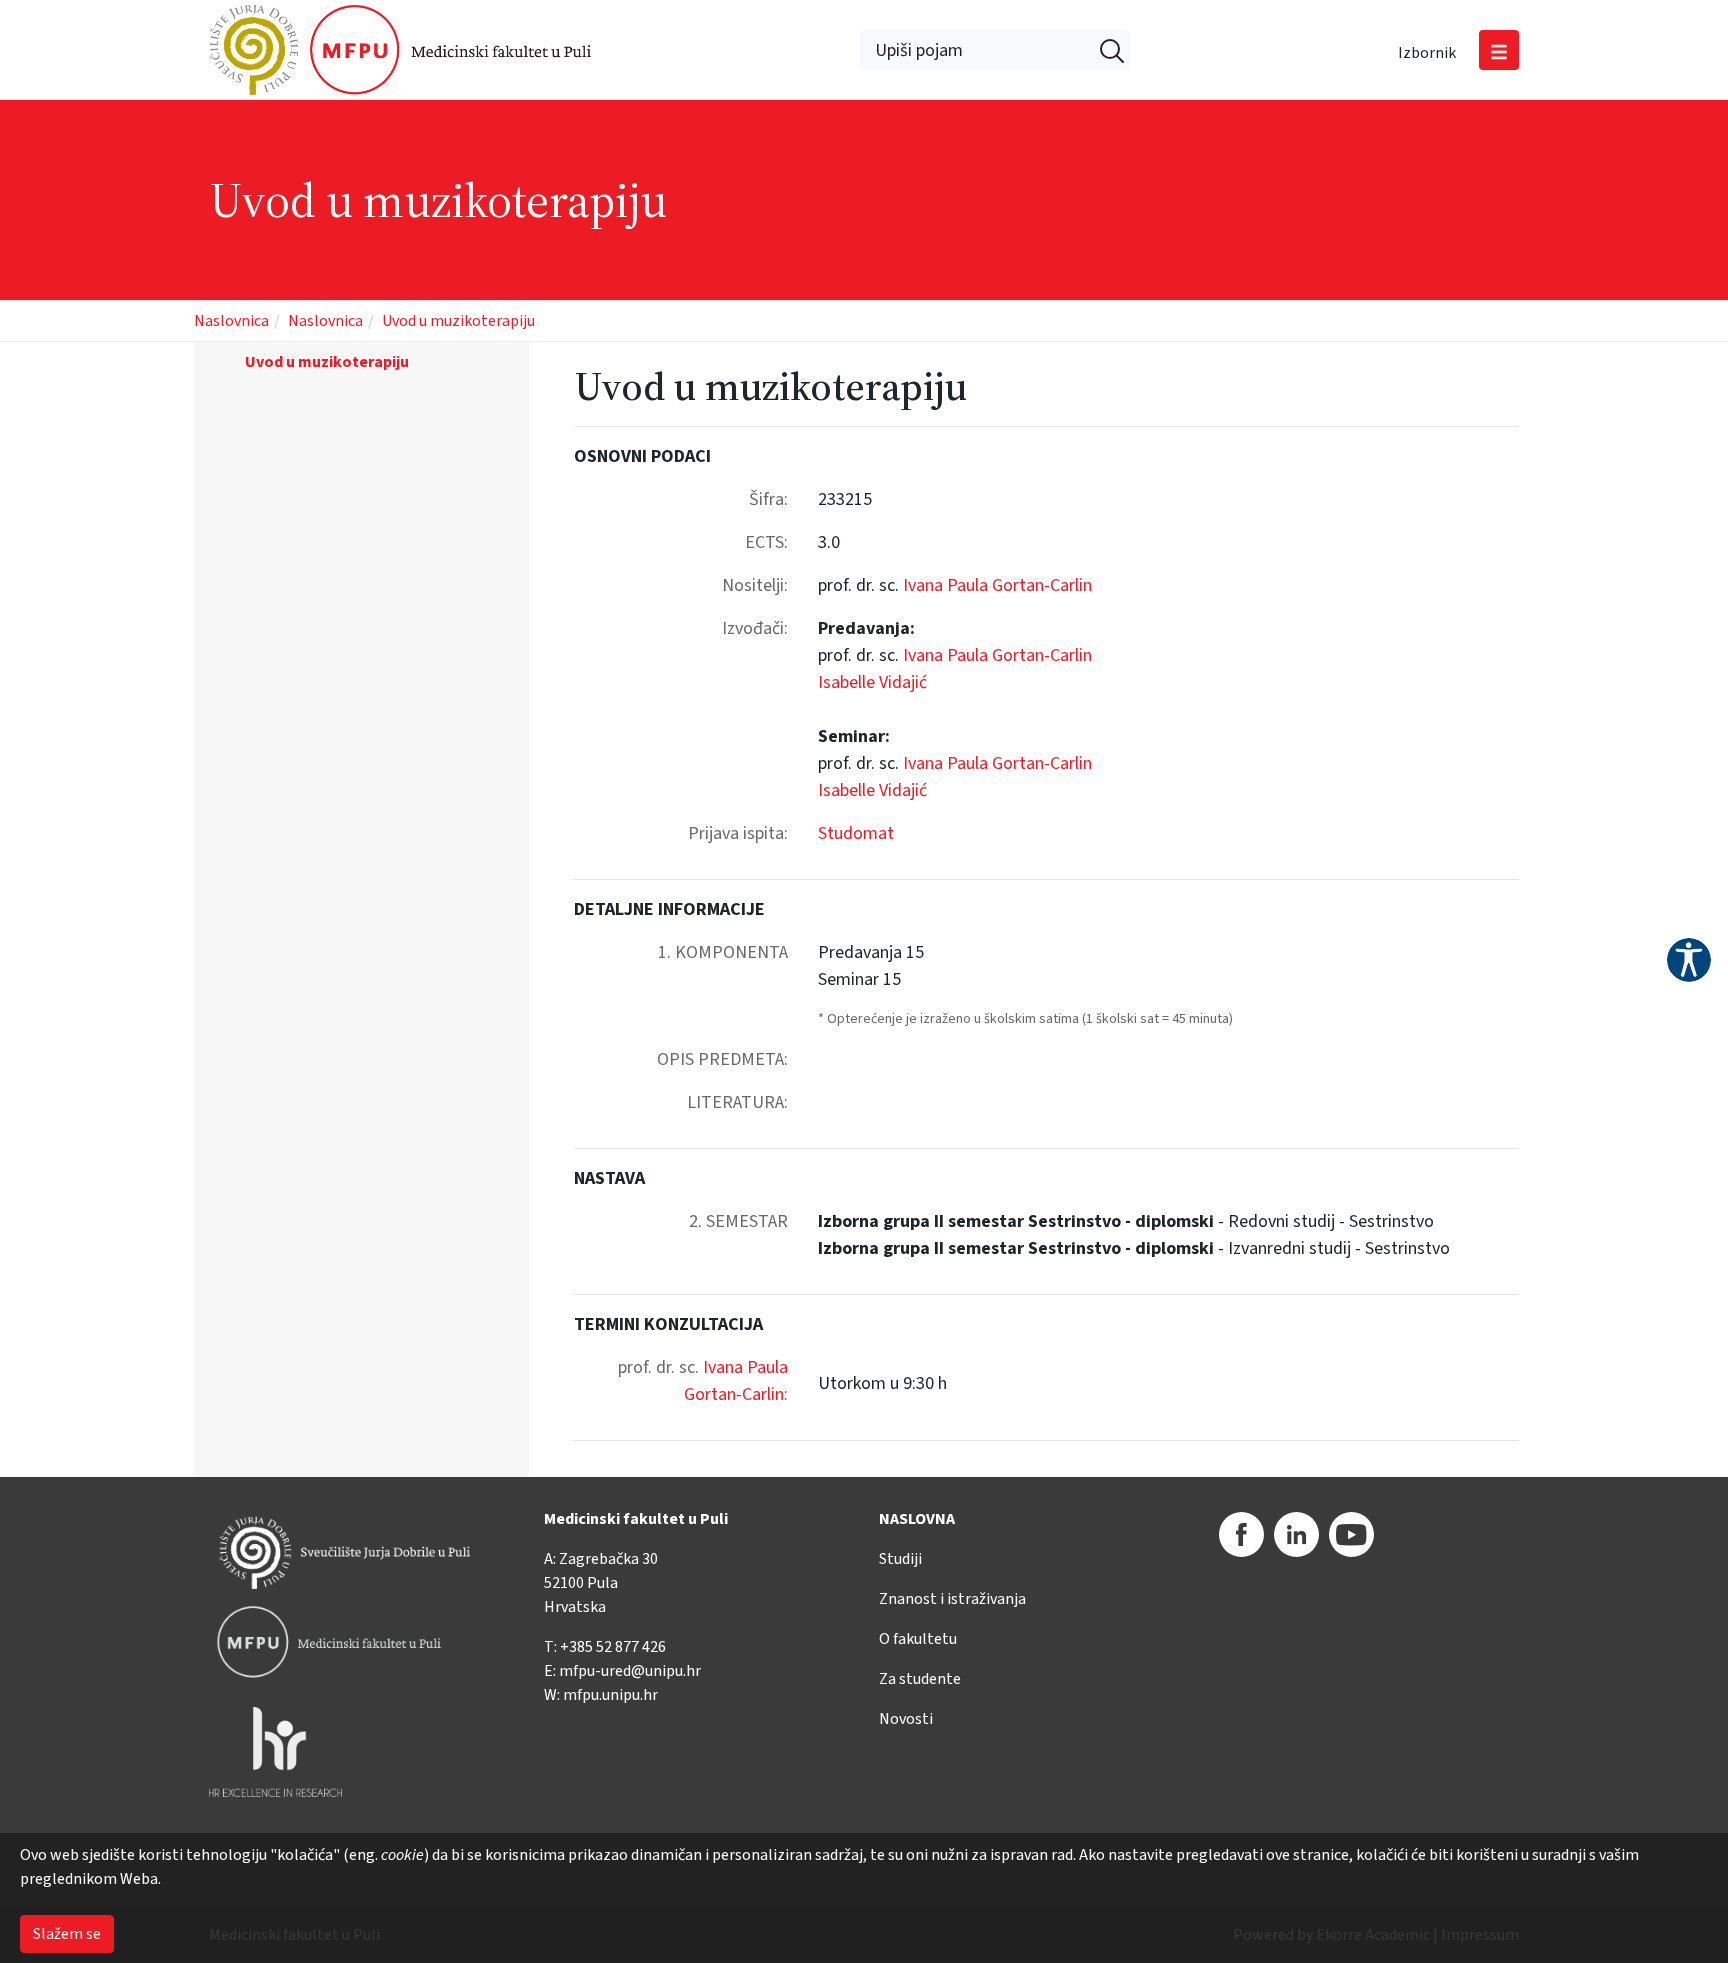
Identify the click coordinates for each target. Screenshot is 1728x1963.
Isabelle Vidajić (872, 682)
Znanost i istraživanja (952, 1599)
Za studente (920, 1679)
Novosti (906, 1719)
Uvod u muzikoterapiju (458, 321)
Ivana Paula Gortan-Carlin (997, 585)
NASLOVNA (917, 1519)
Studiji (900, 1559)
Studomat (856, 833)
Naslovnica (231, 321)
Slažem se (67, 1934)
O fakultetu (918, 1639)
